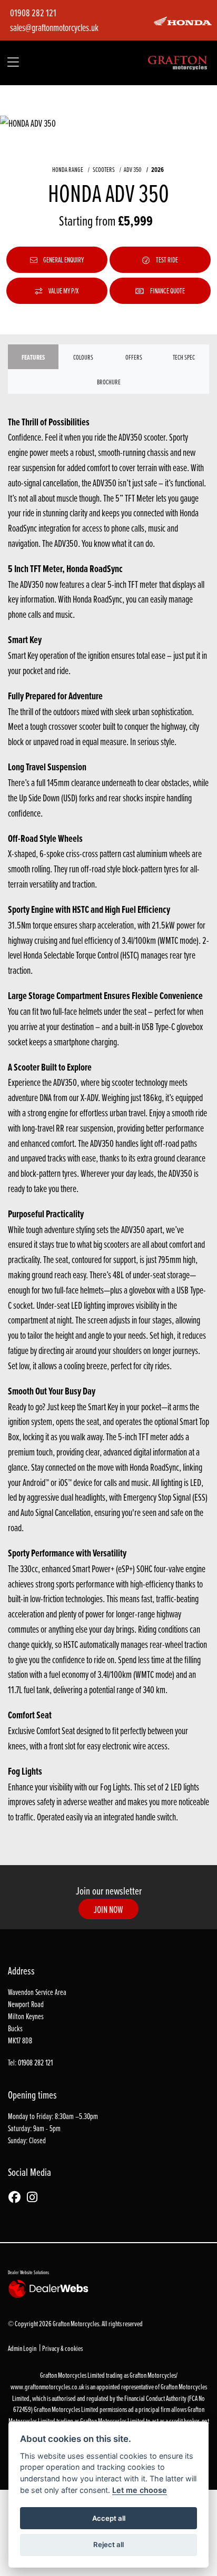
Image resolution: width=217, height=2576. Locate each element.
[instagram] (35, 2198)
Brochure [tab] (109, 382)
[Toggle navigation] (13, 63)
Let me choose (140, 2490)
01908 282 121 (33, 13)
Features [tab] (33, 357)
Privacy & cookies (62, 2348)
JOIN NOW (108, 1909)
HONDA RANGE (68, 169)
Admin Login (22, 2348)
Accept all (109, 2518)
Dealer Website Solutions (28, 2272)
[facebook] (17, 2198)
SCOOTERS (104, 169)
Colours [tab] (83, 357)
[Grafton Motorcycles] (177, 62)
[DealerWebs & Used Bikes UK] (50, 2288)
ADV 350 (133, 169)
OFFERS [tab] (134, 357)
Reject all (108, 2544)
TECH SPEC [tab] (184, 357)
